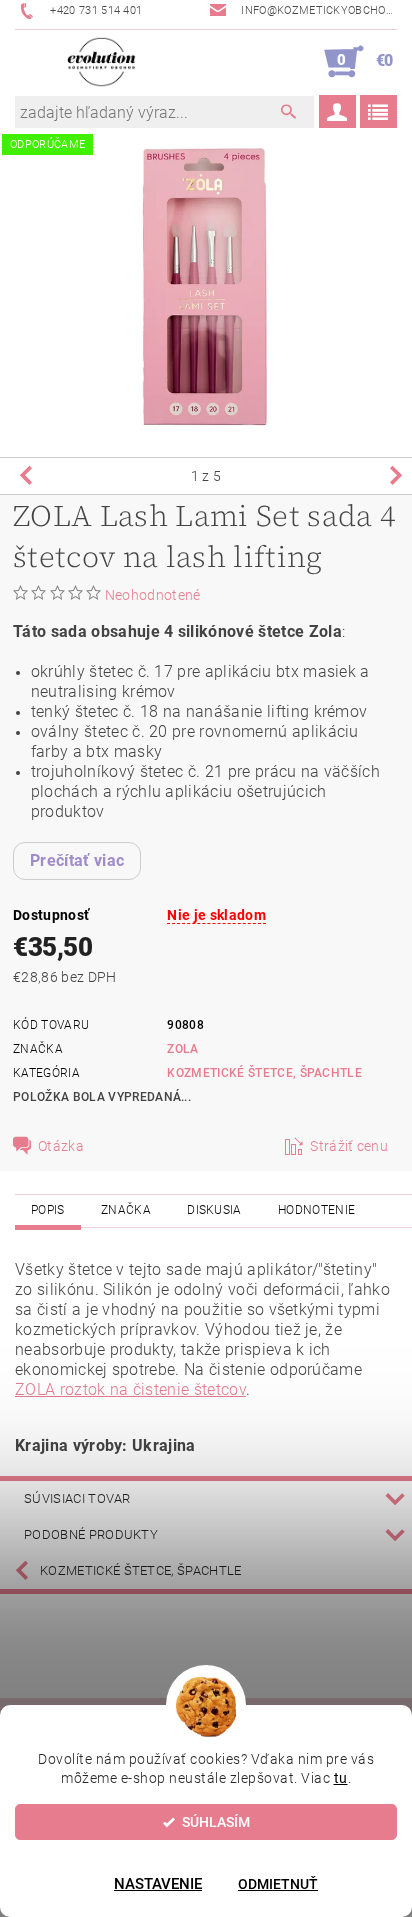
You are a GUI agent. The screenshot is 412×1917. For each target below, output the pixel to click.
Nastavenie (158, 1884)
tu (341, 1778)
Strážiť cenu (349, 1146)
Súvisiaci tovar (77, 1498)
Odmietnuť (278, 1884)
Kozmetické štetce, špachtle (264, 1073)
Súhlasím (216, 1822)
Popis (48, 1210)
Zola (182, 1049)
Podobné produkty (91, 1534)
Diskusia (214, 1210)
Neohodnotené (153, 595)
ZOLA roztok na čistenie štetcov (130, 1389)
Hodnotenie (316, 1210)
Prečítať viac (77, 860)
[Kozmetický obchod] (101, 62)
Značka (126, 1210)
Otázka (61, 1146)
